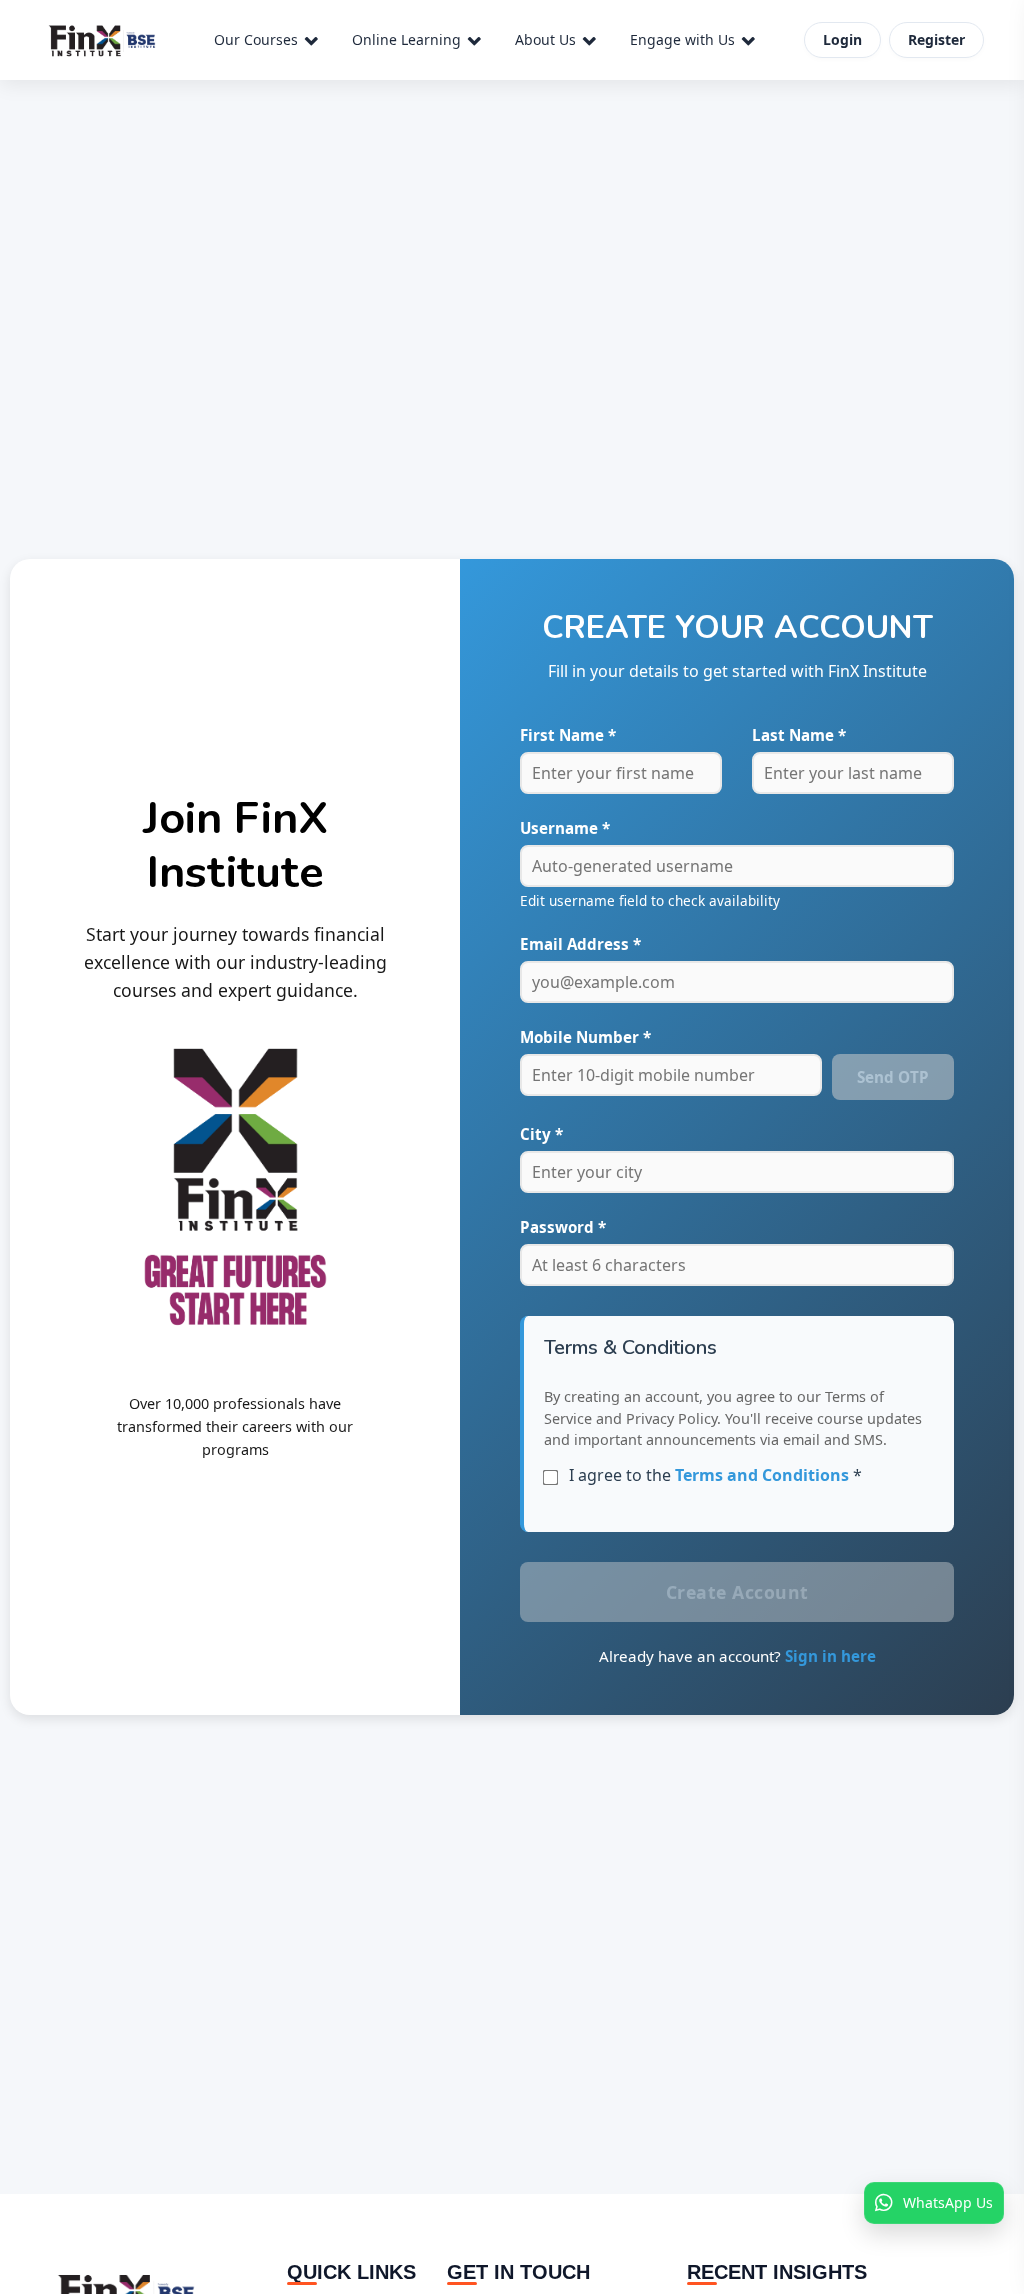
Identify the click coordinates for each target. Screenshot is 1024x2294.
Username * (565, 828)
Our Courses (256, 39)
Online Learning (406, 39)
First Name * (568, 735)
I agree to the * (715, 1475)
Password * (563, 1227)
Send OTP (893, 1077)
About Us (545, 39)
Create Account (737, 1592)
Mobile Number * (585, 1037)
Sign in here (830, 1656)
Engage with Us (682, 39)
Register (936, 39)
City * (541, 1134)
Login (842, 39)
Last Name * (799, 735)
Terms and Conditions (762, 1475)
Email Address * (580, 944)
